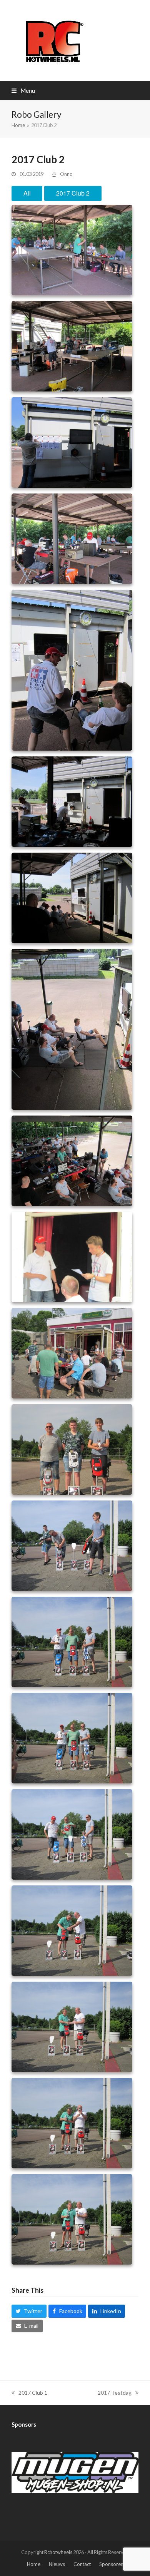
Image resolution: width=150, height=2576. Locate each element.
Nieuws (57, 2564)
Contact (82, 2564)
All (27, 193)
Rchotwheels (58, 2552)
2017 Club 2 (73, 193)
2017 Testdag (115, 2393)
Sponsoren (111, 2564)
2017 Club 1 (33, 2393)
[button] (23, 90)
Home (34, 2564)
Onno (66, 174)
